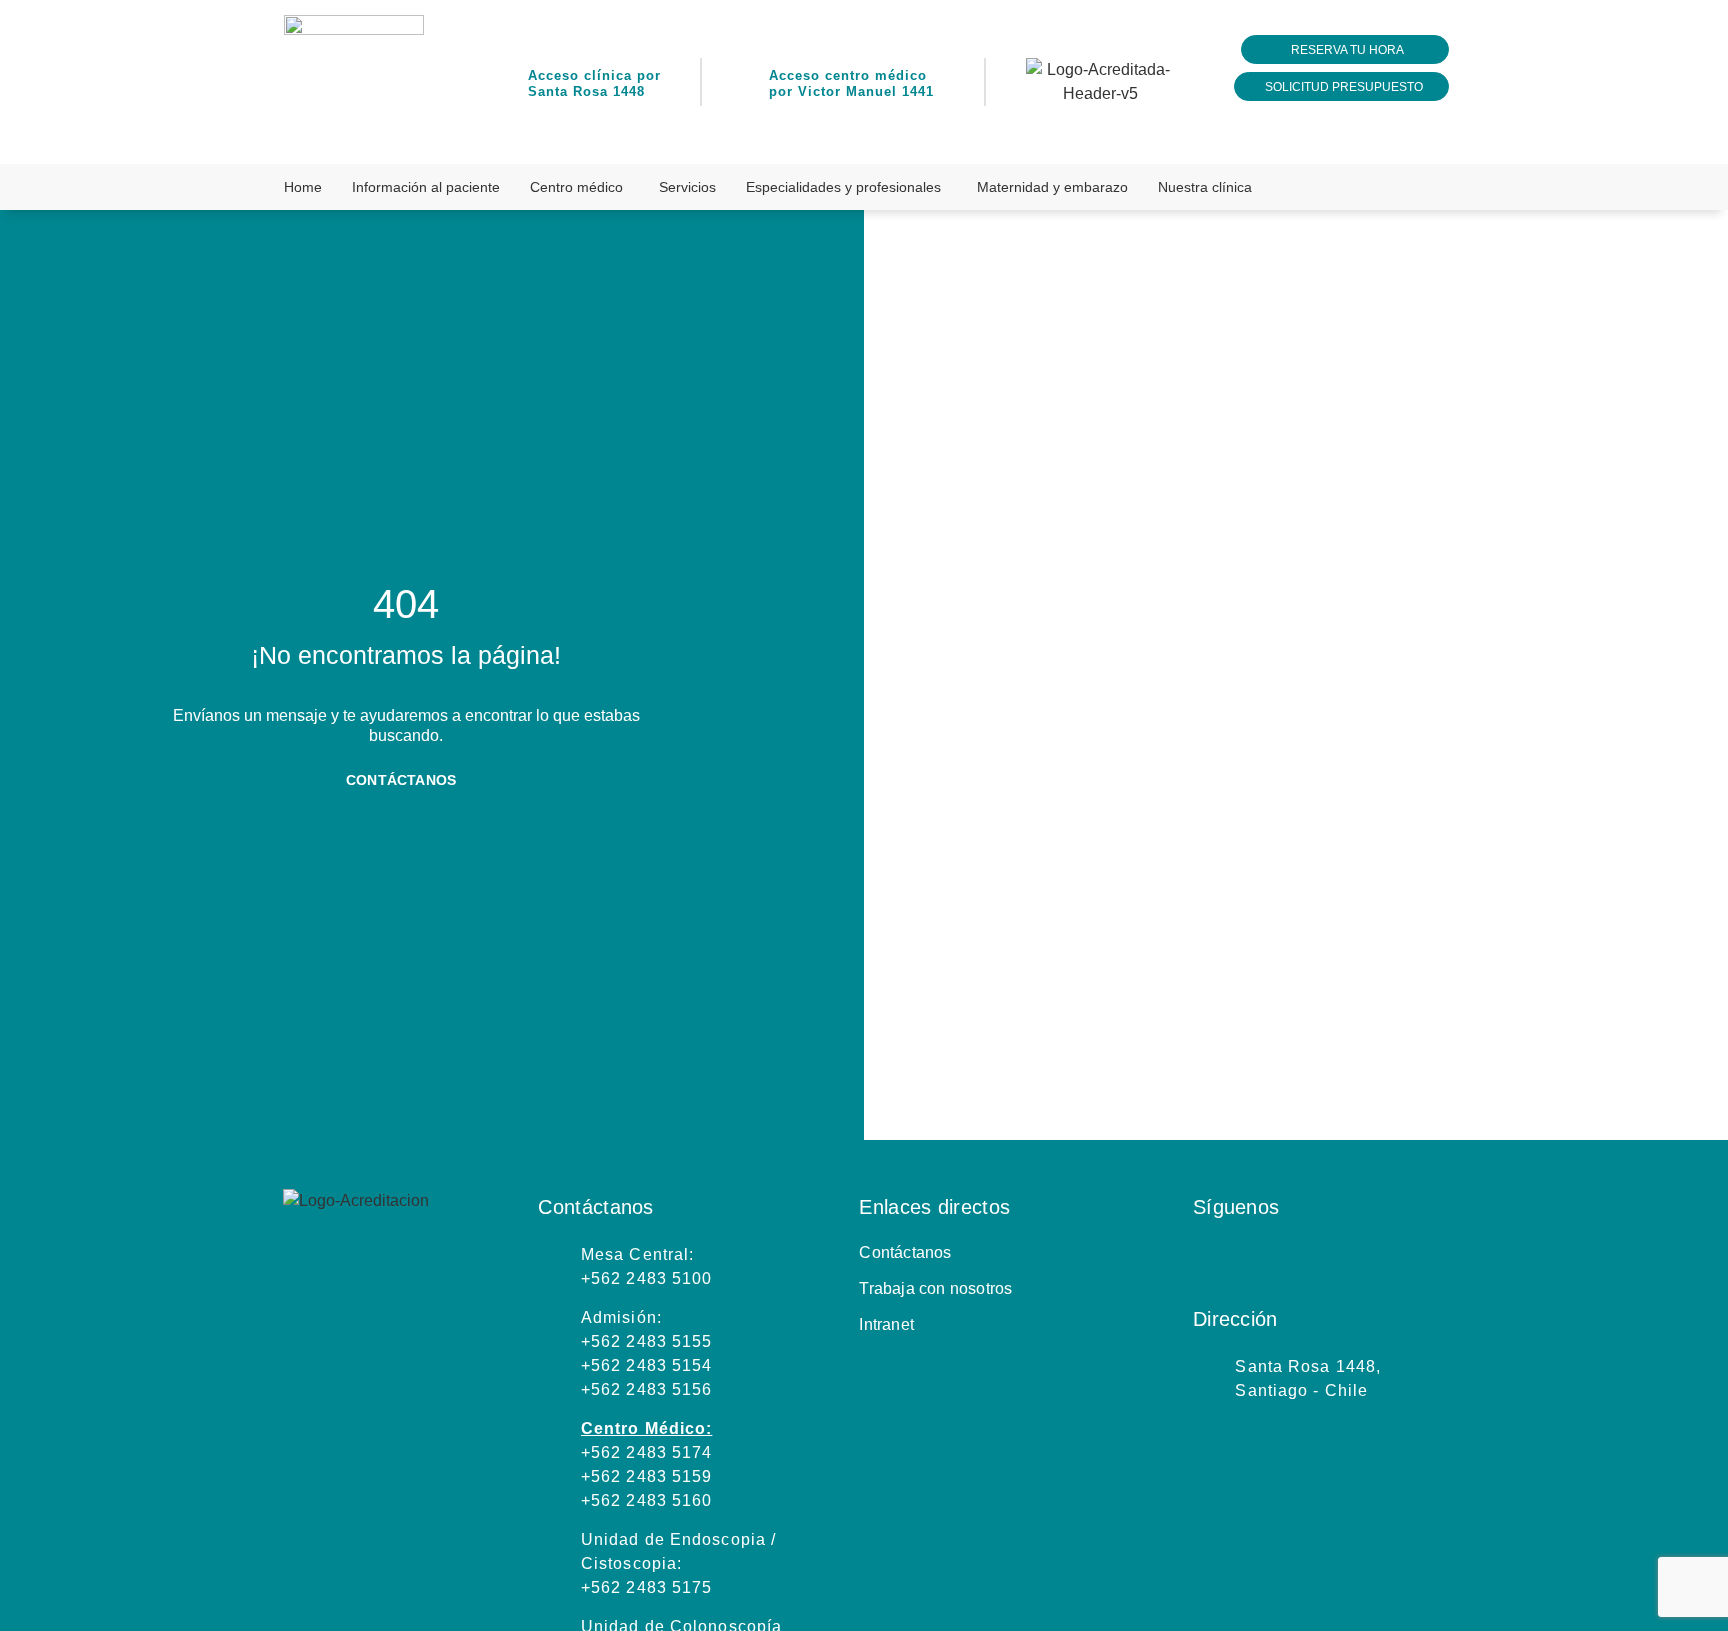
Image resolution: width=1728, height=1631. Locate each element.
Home (303, 187)
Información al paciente (426, 187)
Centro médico (576, 187)
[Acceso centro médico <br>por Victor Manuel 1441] (746, 82)
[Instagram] (1208, 1258)
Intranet (886, 1324)
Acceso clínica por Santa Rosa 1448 (594, 83)
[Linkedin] (1308, 1258)
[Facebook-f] (1258, 1258)
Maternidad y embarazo (1052, 187)
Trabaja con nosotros (935, 1288)
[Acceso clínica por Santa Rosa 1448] (505, 82)
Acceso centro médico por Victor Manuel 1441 (851, 83)
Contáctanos (905, 1252)
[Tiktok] (1408, 1258)
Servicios (687, 187)
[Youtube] (1358, 1258)
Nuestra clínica (1205, 187)
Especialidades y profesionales (843, 187)
